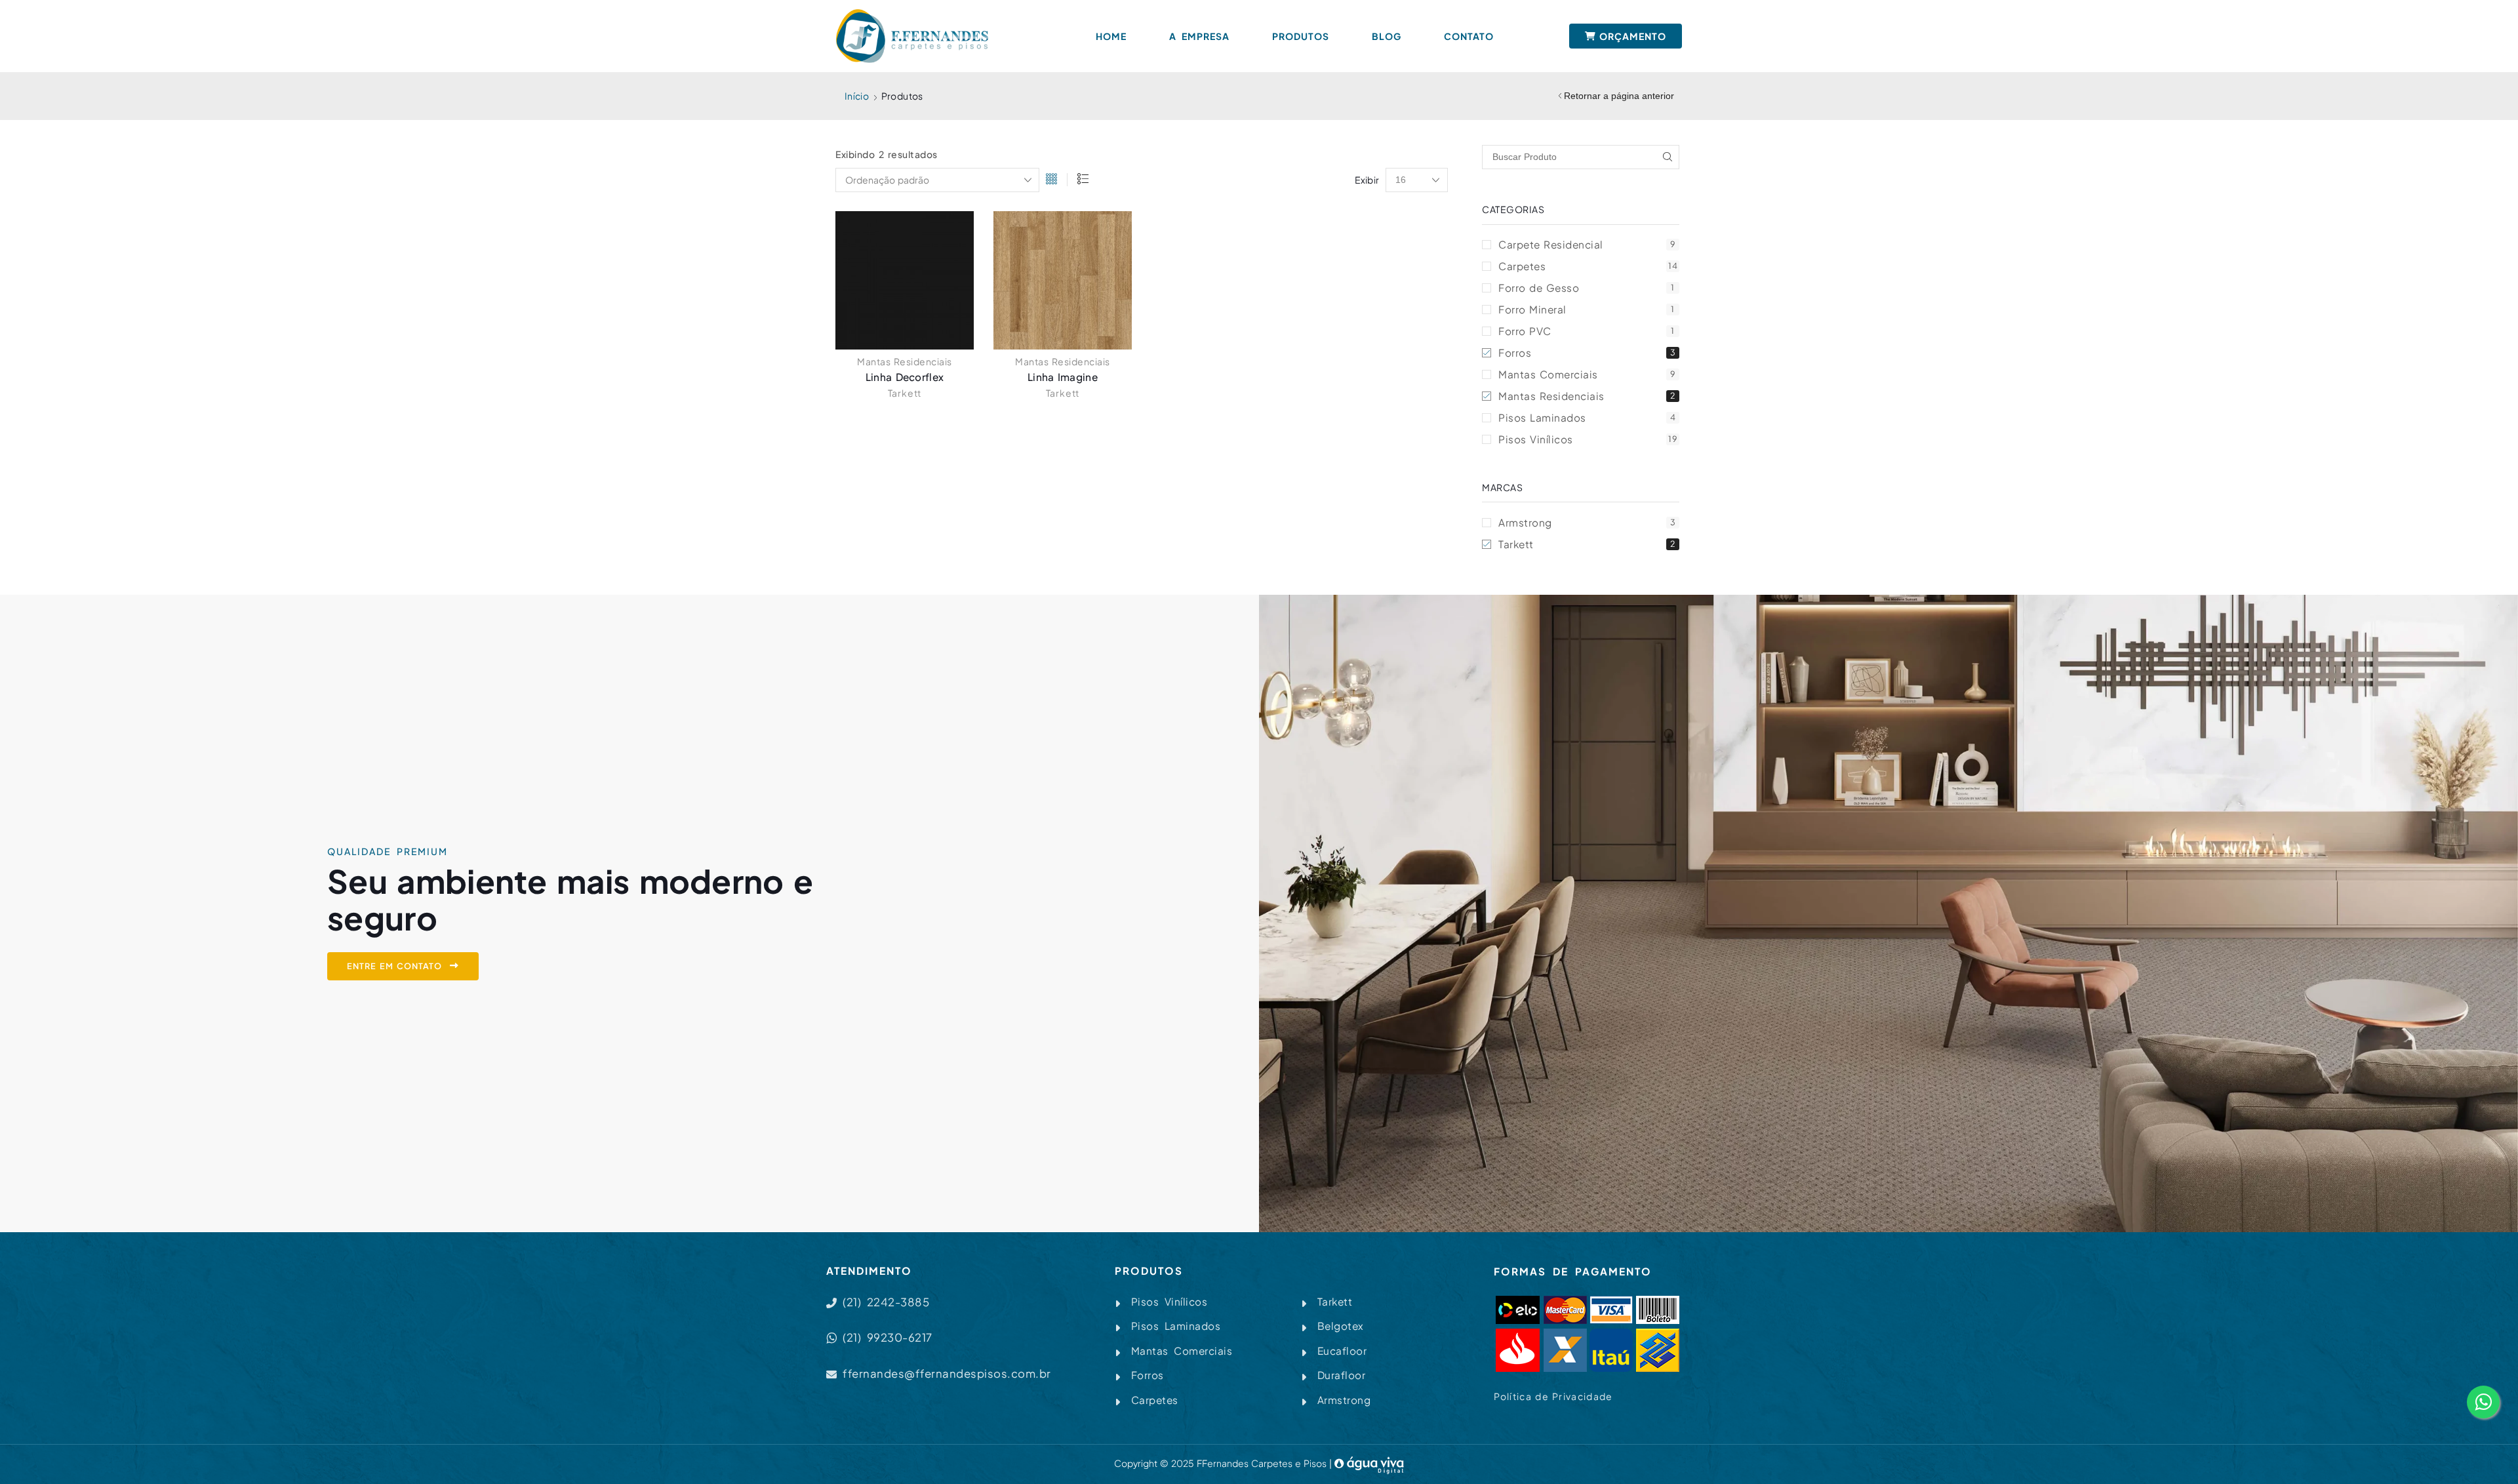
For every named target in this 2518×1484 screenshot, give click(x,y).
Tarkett (905, 393)
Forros (1587, 352)
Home (1111, 36)
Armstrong (1587, 522)
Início (857, 96)
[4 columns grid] (1051, 180)
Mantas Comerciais (1587, 374)
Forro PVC (1587, 331)
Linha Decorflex (905, 377)
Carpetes (1588, 266)
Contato (1469, 36)
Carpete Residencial (1587, 244)
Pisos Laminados (1587, 417)
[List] (1083, 180)
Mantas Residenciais (905, 361)
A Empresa (1199, 36)
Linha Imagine (1063, 377)
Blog (1387, 36)
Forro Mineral (1587, 309)
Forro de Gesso (1587, 288)
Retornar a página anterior (1619, 96)
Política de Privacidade (1553, 1396)
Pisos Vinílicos (1588, 439)
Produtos (1301, 36)
